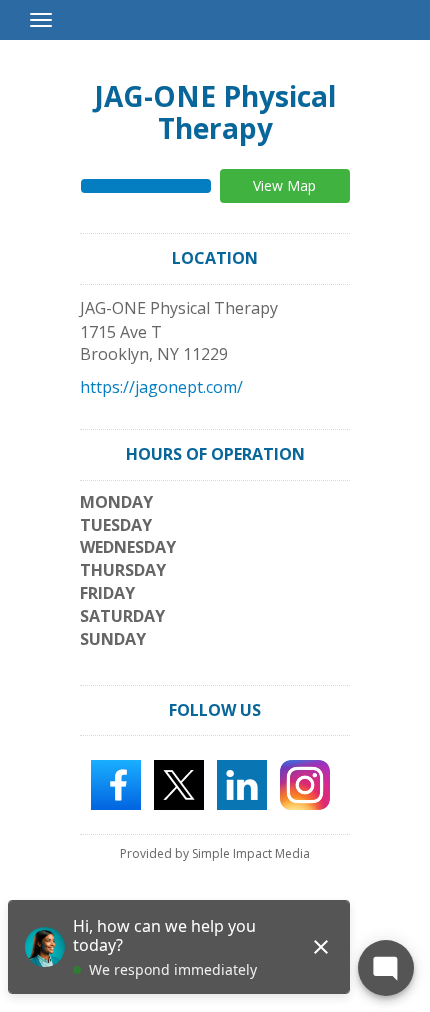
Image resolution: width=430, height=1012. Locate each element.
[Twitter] (179, 784)
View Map (284, 185)
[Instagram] (305, 784)
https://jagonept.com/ (161, 387)
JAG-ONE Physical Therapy (215, 112)
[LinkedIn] (242, 784)
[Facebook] (116, 784)
